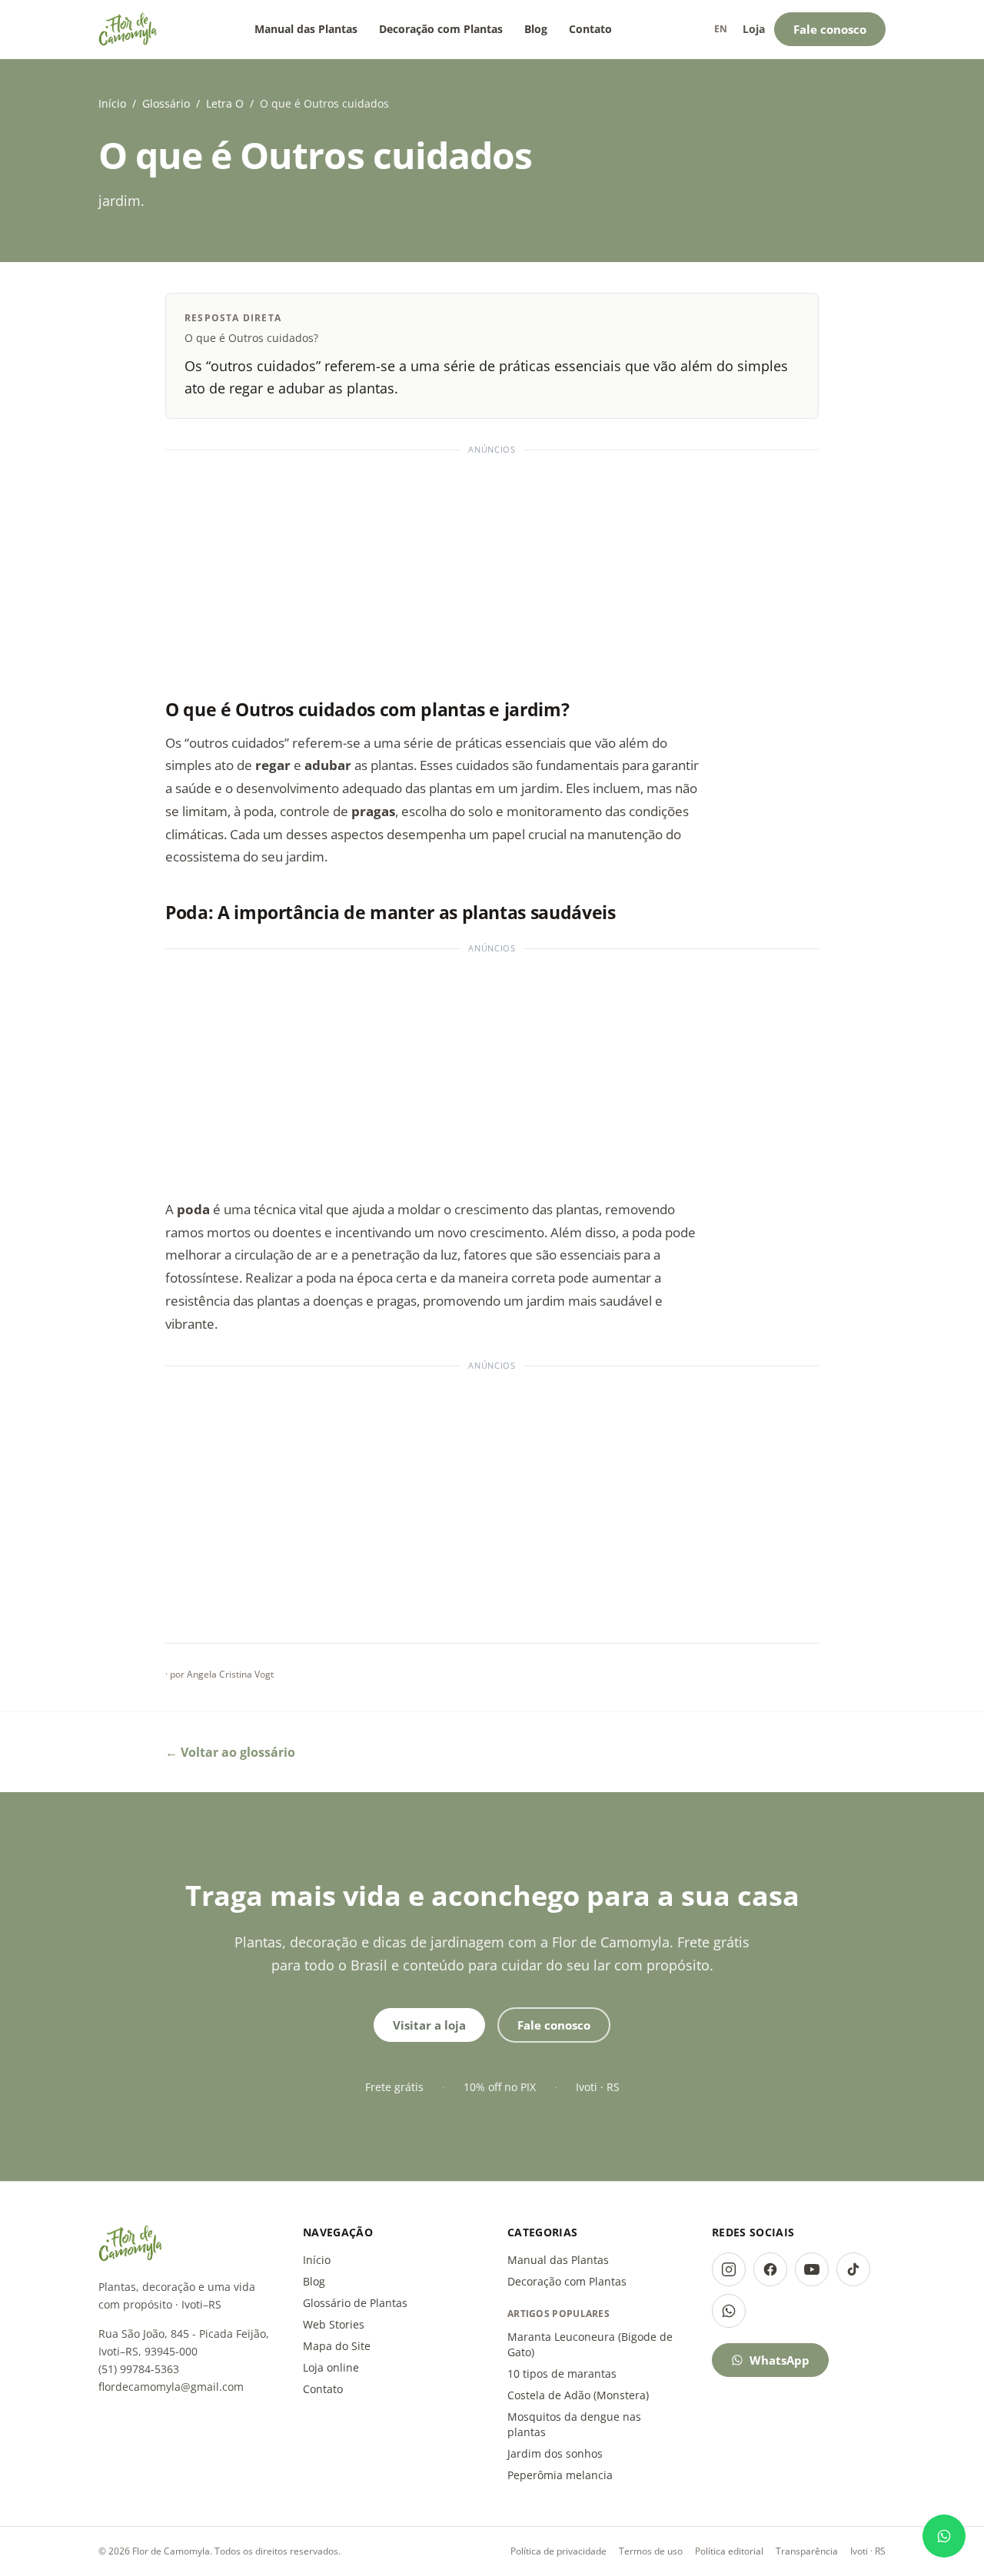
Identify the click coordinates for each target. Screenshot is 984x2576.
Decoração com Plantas (441, 29)
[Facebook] (770, 2269)
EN (721, 29)
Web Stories (334, 2324)
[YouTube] (812, 2269)
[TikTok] (853, 2269)
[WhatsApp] (729, 2311)
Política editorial (729, 2551)
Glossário (166, 103)
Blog (536, 29)
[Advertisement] (492, 567)
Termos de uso (651, 2551)
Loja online (331, 2367)
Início (112, 103)
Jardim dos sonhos (555, 2453)
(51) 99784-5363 (139, 2369)
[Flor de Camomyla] (128, 29)
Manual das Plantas (306, 29)
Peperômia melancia (560, 2475)
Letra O (225, 103)
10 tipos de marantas (562, 2374)
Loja (754, 29)
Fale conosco (830, 29)
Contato (590, 29)
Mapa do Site (337, 2346)
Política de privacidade (558, 2551)
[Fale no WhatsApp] (944, 2536)
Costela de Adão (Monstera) (578, 2395)
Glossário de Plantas (355, 2303)
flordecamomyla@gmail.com (171, 2387)
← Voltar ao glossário (230, 1752)
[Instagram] (729, 2269)
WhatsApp (780, 2360)
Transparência (807, 2551)
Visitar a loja (429, 2025)
